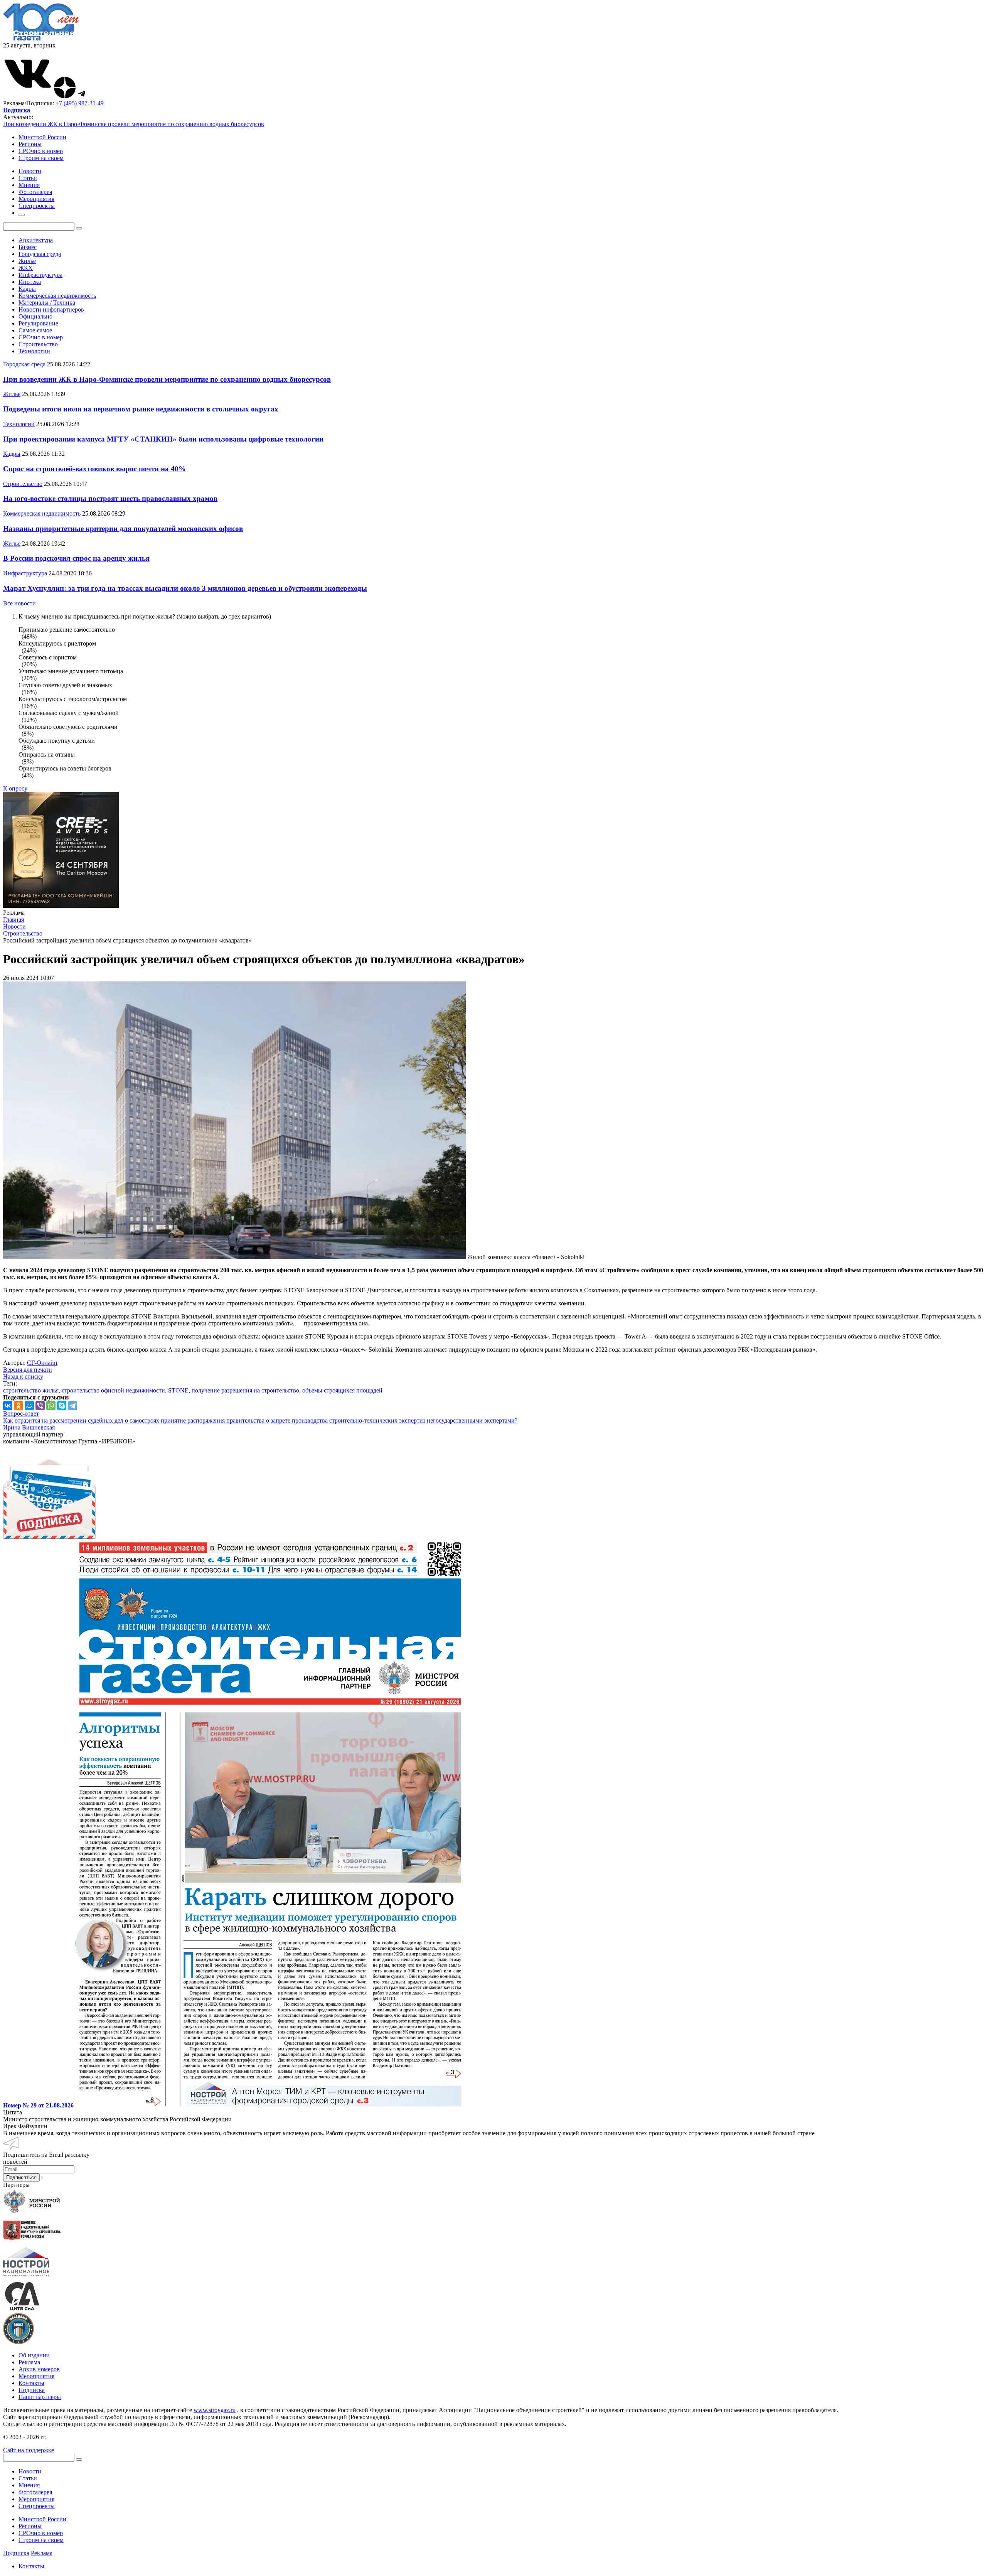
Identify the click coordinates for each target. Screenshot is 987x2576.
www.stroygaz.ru (215, 2410)
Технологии (34, 351)
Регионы (30, 144)
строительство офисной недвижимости (113, 1390)
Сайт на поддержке (29, 2450)
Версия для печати (28, 1370)
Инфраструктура (40, 275)
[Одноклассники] (19, 1406)
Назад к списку (23, 1377)
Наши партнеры (40, 2397)
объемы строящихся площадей (342, 1390)
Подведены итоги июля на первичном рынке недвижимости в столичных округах (141, 409)
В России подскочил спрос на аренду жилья (76, 558)
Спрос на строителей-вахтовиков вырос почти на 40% (94, 469)
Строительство (38, 344)
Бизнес (28, 247)
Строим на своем (41, 158)
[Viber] (40, 1406)
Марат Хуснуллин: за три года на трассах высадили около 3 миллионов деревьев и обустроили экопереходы (185, 588)
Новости (30, 2471)
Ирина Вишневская (29, 1427)
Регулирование (38, 323)
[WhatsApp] (51, 1406)
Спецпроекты (37, 2506)
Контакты (31, 2383)
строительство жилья (31, 1390)
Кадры (27, 289)
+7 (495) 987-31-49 (80, 103)
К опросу (15, 788)
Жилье (27, 261)
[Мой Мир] (29, 1406)
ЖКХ (26, 268)
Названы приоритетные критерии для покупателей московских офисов (123, 529)
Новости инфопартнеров (51, 309)
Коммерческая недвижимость (57, 296)
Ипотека (30, 282)
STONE (178, 1390)
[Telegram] (72, 1406)
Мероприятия (36, 2376)
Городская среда (40, 254)
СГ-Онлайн (42, 1363)
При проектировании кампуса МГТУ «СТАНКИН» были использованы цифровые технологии (163, 439)
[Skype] (62, 1406)
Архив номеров (39, 2369)
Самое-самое (35, 330)
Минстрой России (42, 137)
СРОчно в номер (41, 151)
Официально (35, 316)
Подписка (32, 2390)
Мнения (29, 2485)
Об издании (34, 2355)
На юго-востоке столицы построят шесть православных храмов (110, 498)
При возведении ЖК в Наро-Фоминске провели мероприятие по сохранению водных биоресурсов (134, 124)
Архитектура (36, 240)
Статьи (28, 2478)
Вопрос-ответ (21, 1414)
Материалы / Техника (47, 303)
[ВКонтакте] (8, 1406)
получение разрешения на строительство (245, 1390)
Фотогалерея (35, 2492)
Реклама (29, 2362)
